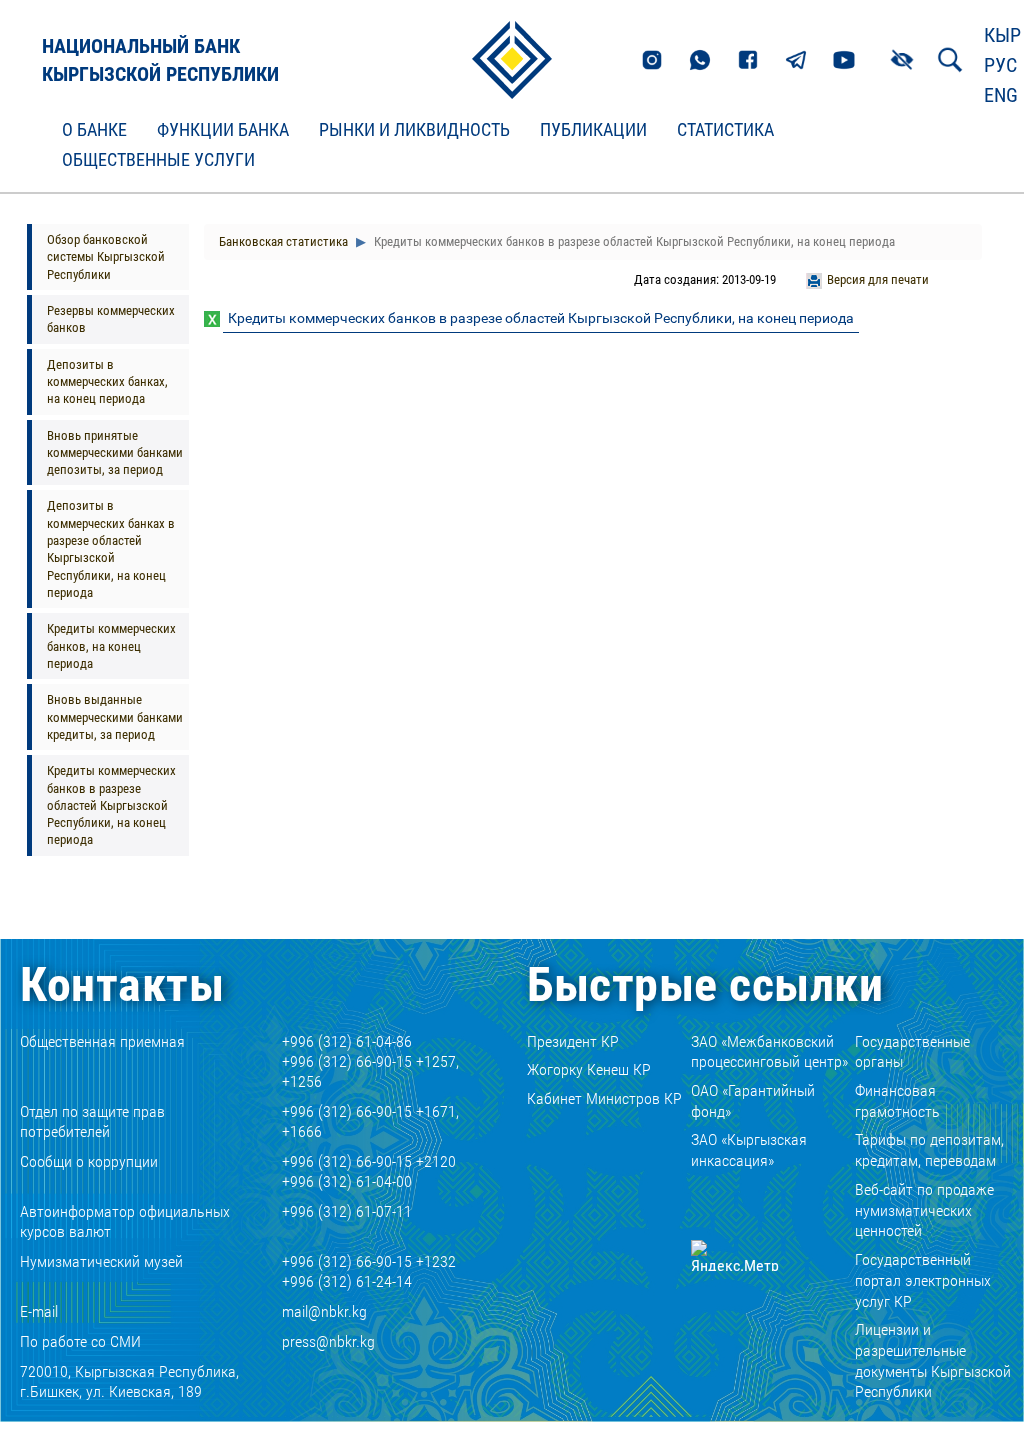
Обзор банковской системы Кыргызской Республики (106, 257)
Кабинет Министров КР (604, 1098)
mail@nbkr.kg (324, 1311)
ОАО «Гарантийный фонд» (753, 1101)
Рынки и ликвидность (414, 130)
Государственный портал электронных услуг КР (923, 1280)
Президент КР (573, 1041)
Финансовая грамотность (897, 1101)
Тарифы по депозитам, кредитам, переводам (929, 1150)
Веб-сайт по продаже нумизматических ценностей (924, 1210)
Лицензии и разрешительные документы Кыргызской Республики (933, 1360)
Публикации (593, 130)
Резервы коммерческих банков (111, 319)
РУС (1000, 65)
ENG (1001, 95)
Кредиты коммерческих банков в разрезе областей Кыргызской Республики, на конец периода (111, 805)
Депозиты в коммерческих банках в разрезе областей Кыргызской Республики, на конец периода (111, 549)
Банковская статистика (283, 241)
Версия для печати (878, 279)
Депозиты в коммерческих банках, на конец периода (107, 382)
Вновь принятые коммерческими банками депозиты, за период (115, 453)
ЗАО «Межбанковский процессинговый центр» (769, 1052)
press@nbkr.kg (328, 1341)
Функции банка (223, 130)
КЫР (1002, 35)
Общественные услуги (158, 160)
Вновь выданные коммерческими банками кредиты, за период (115, 717)
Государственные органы (912, 1052)
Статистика (725, 130)
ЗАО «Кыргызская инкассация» (749, 1150)
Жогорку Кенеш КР (589, 1069)
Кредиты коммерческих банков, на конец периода (111, 646)
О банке (94, 130)
